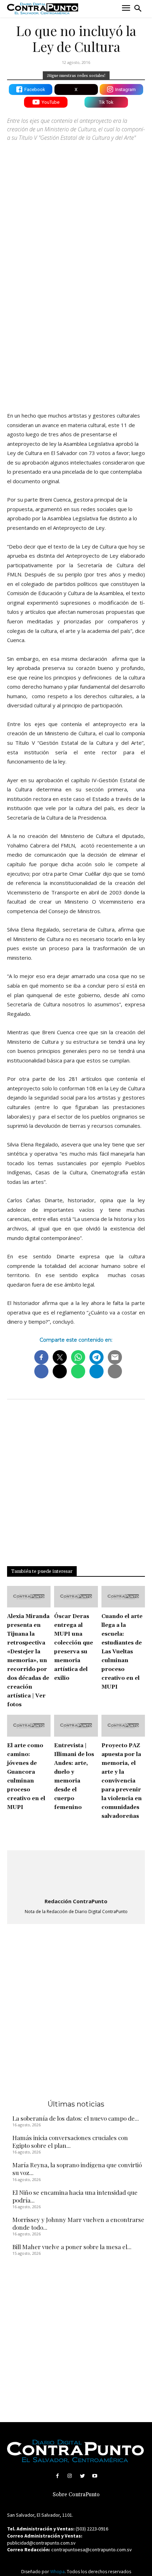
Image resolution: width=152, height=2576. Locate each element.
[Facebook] (57, 2476)
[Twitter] (82, 2476)
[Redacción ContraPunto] (76, 1875)
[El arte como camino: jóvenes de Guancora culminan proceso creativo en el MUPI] (29, 1726)
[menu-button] (126, 9)
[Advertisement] (76, 324)
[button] (138, 8)
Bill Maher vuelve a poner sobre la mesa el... (72, 2247)
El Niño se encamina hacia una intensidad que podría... (75, 2196)
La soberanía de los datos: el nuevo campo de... (76, 2118)
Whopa (57, 2572)
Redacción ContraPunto (76, 1901)
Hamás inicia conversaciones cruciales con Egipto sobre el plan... (70, 2141)
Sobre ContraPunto (76, 2495)
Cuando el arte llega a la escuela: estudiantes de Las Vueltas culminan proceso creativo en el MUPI (122, 1652)
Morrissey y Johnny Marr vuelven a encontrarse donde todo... (78, 2223)
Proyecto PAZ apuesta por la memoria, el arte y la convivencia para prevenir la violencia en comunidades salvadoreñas (122, 1781)
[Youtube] (95, 2476)
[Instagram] (70, 2476)
